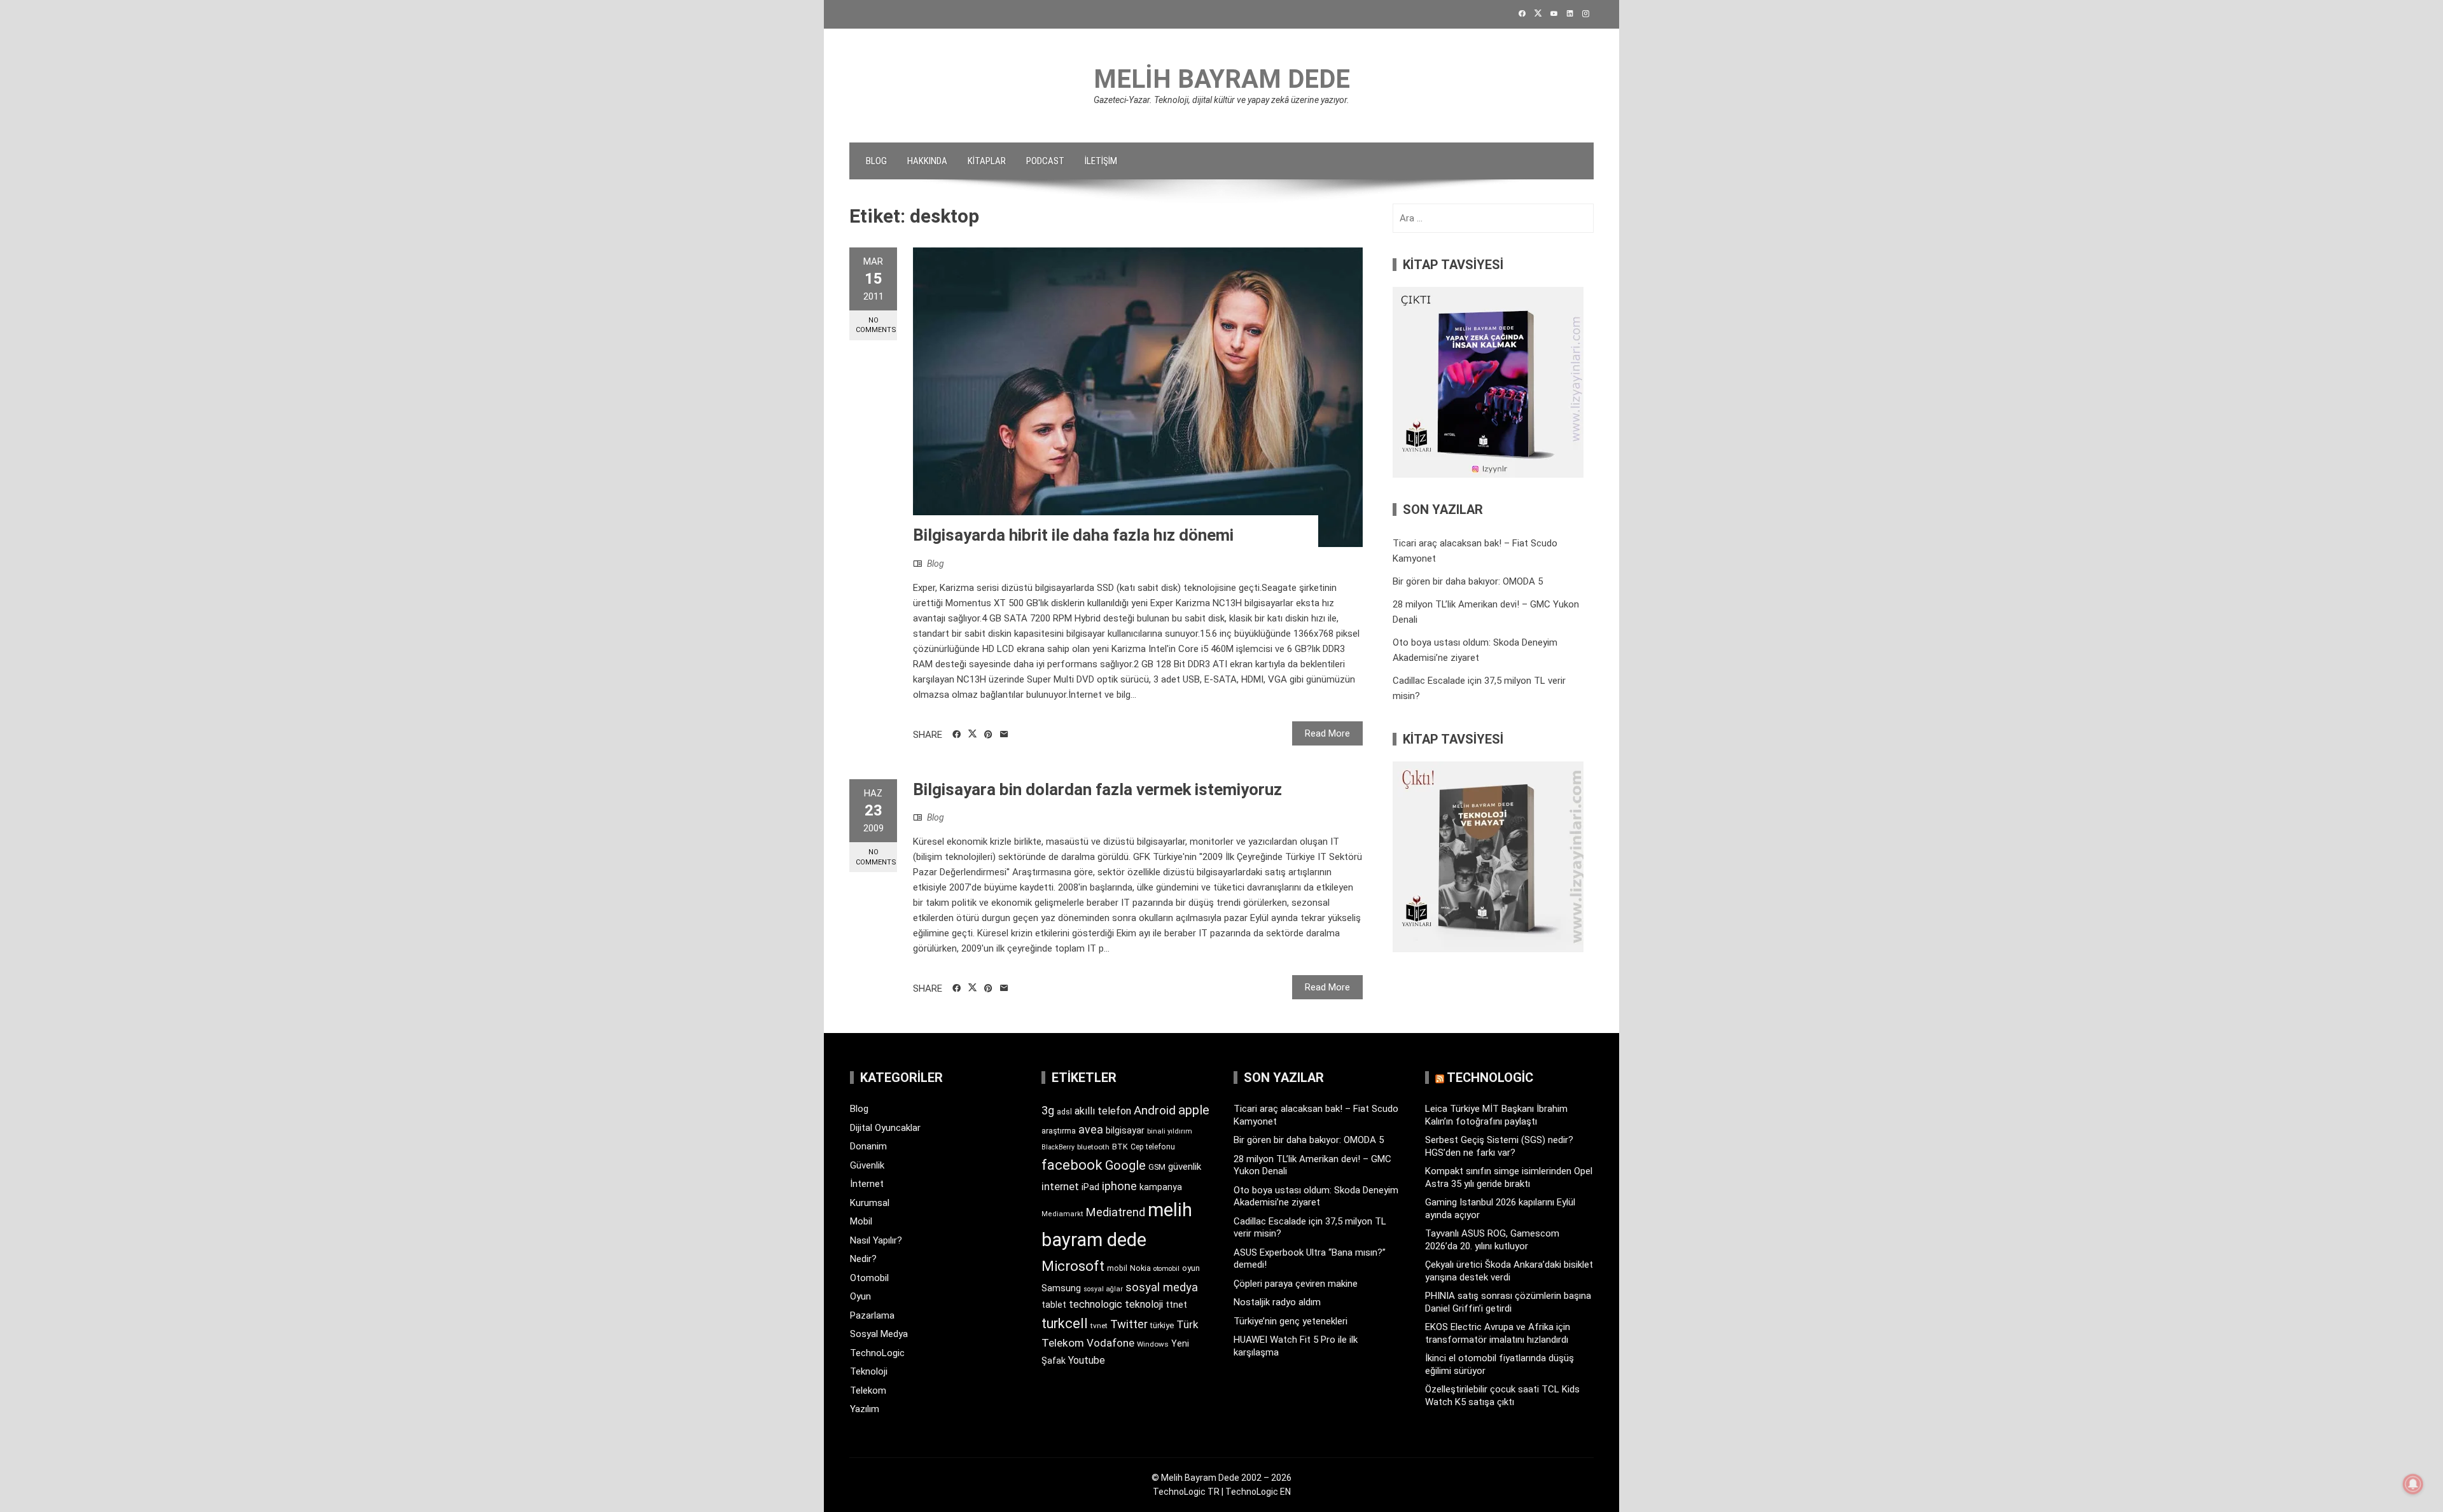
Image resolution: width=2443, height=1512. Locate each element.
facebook (1072, 1165)
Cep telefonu (1153, 1147)
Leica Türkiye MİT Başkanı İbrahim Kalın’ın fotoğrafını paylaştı (1496, 1115)
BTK (1120, 1147)
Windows (1153, 1344)
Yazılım (865, 1409)
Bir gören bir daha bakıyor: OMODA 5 (1468, 581)
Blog (876, 161)
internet (1060, 1187)
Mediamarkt (1062, 1214)
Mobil (861, 1221)
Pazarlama (872, 1315)
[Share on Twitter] (972, 734)
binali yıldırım (1170, 1131)
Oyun (860, 1296)
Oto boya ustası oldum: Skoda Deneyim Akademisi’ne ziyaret (1316, 1196)
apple (1194, 1110)
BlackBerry (1058, 1147)
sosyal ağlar (1103, 1289)
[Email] (1004, 735)
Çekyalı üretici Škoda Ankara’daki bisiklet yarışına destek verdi (1509, 1271)
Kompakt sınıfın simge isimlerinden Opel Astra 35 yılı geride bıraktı (1509, 1177)
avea (1091, 1129)
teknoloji (1144, 1304)
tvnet (1099, 1326)
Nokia (1140, 1268)
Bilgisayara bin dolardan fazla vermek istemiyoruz (1097, 789)
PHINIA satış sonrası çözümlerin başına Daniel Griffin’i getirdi (1508, 1302)
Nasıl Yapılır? (876, 1240)
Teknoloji (869, 1371)
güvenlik (1185, 1167)
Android (1155, 1110)
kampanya (1161, 1187)
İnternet (867, 1184)
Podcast (1045, 161)
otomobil (1166, 1269)
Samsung (1061, 1288)
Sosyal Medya (879, 1334)
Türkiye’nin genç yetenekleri (1291, 1321)
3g (1048, 1110)
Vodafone (1110, 1343)
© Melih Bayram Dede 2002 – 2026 (1221, 1478)
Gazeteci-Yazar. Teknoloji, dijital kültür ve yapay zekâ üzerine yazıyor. (1221, 100)
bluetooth (1093, 1147)
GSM (1157, 1167)
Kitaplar (987, 161)
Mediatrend (1116, 1212)
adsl (1064, 1112)
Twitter (1129, 1324)
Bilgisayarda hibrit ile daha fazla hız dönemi (1073, 535)
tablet (1054, 1305)
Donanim (868, 1146)
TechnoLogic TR (1186, 1492)
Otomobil (869, 1278)
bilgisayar (1125, 1130)
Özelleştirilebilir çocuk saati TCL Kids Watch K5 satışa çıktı (1502, 1396)
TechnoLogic (877, 1353)
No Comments (876, 325)
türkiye (1162, 1325)
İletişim (1101, 161)
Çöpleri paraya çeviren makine (1296, 1284)
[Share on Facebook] (957, 735)
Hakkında (927, 161)
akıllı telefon (1103, 1111)
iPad (1090, 1187)
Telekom (868, 1391)
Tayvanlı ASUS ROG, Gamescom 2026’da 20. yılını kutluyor (1492, 1240)
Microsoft (1073, 1266)
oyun (1191, 1268)
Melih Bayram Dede (1222, 79)
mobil (1117, 1268)
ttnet (1176, 1305)
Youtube (1087, 1360)
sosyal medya (1162, 1287)
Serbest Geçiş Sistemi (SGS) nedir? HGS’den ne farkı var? (1499, 1146)
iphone (1119, 1186)
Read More (1327, 733)
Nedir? (863, 1259)
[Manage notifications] (2413, 1484)
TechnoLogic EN (1258, 1492)
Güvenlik (867, 1165)
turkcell (1065, 1323)
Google (1125, 1165)
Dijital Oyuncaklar (885, 1128)
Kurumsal (870, 1203)
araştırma (1059, 1131)
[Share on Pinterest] (988, 735)
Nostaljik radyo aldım (1277, 1302)
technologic (1096, 1304)
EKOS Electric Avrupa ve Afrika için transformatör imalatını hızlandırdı (1498, 1333)
